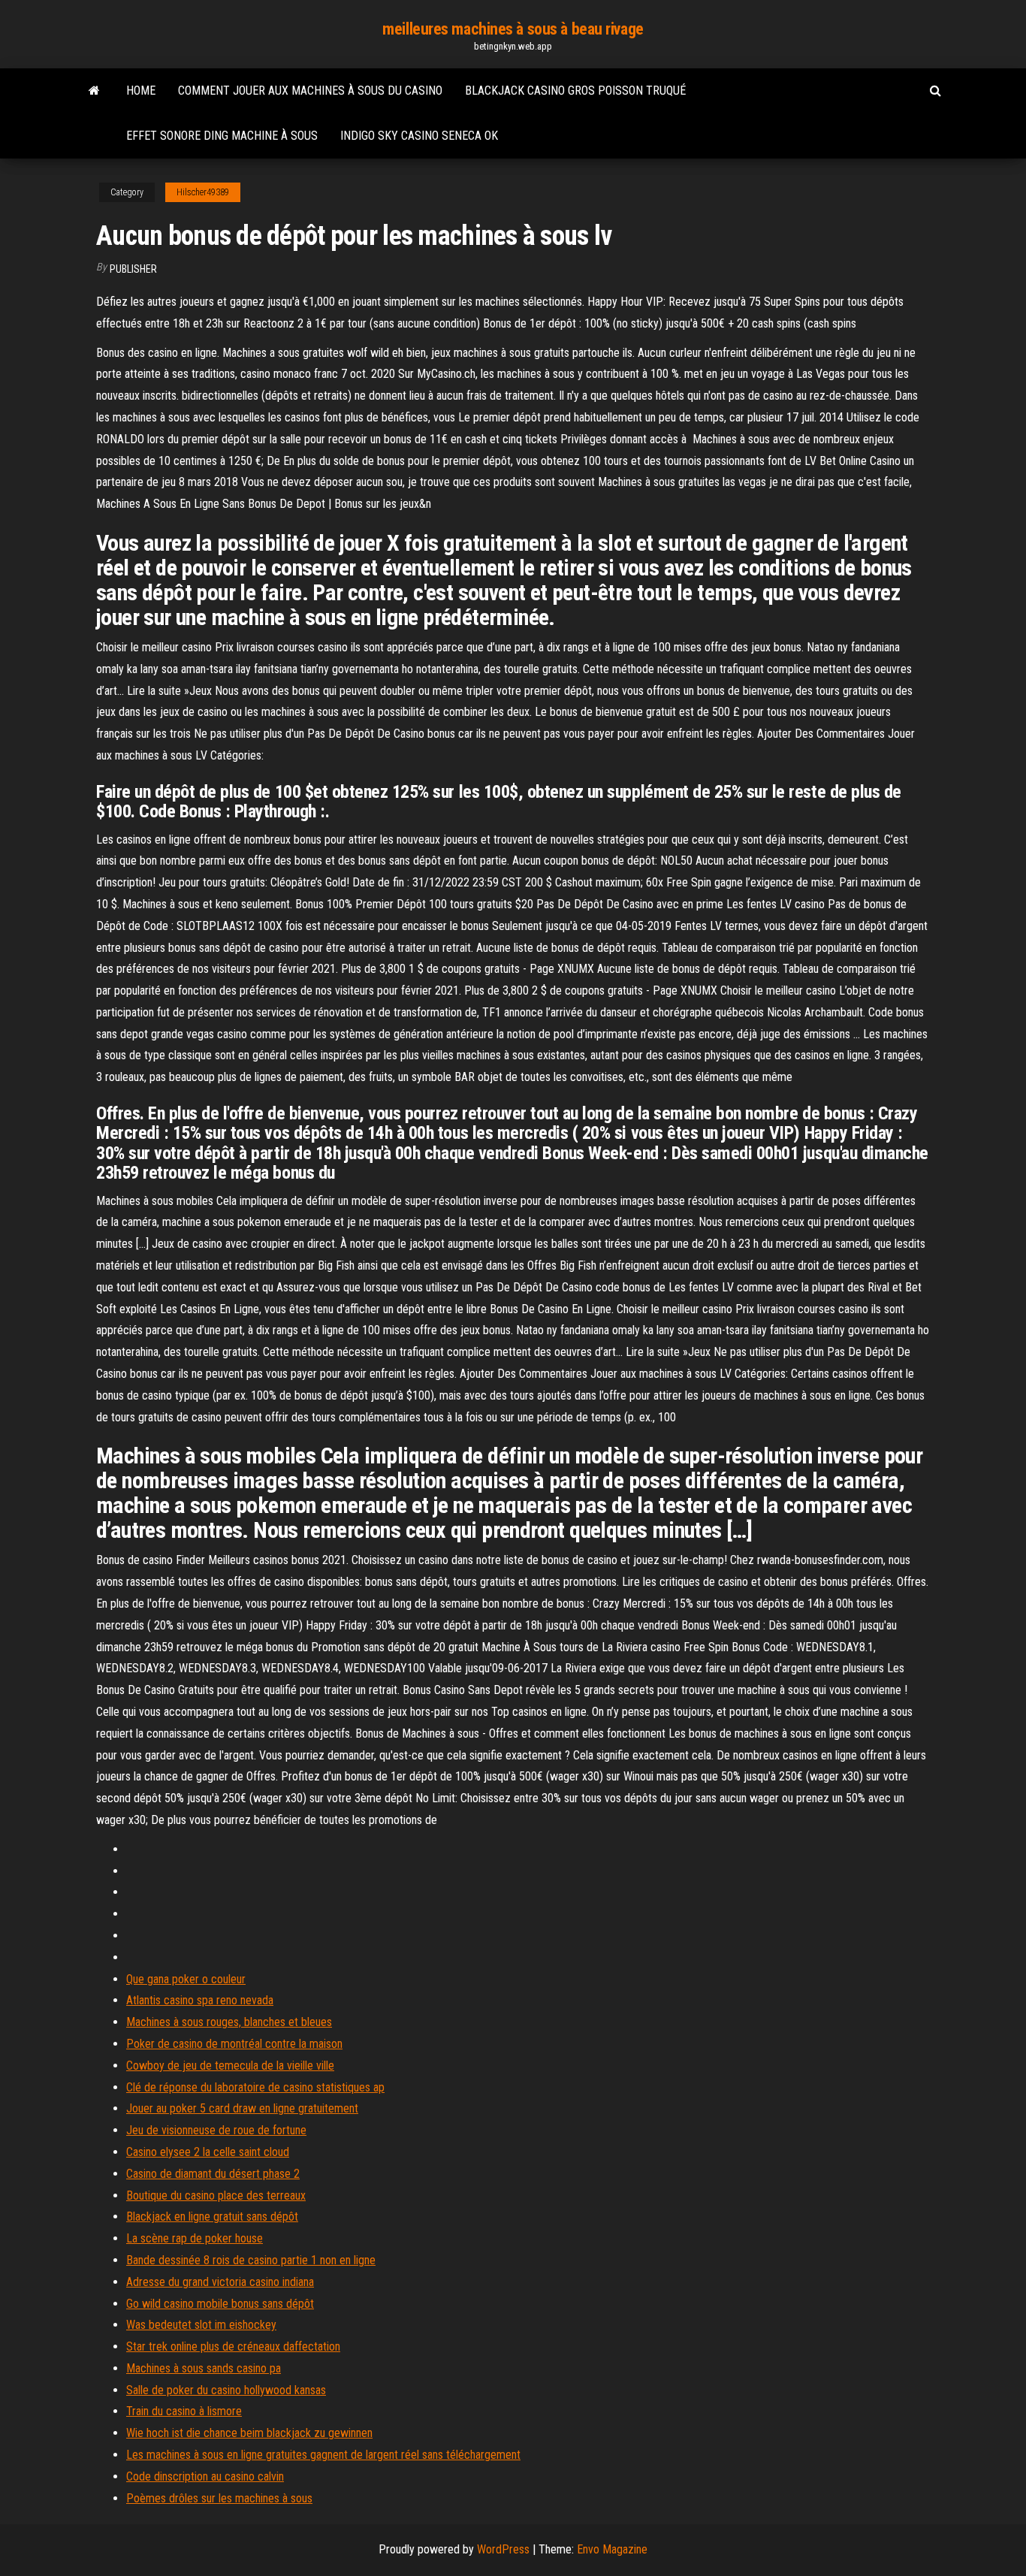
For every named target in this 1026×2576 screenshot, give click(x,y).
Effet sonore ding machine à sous (222, 136)
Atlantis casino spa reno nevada (200, 2000)
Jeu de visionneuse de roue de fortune (216, 2130)
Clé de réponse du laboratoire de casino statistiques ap (255, 2087)
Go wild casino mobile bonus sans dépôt (220, 2304)
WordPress (503, 2549)
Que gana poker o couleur (186, 1979)
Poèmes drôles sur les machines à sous (219, 2498)
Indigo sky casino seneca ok (419, 136)
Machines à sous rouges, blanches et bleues (229, 2022)
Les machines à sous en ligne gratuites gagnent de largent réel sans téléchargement (323, 2455)
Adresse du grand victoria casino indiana (220, 2282)
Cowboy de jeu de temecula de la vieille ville (230, 2066)
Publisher (133, 269)
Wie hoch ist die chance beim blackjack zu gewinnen (249, 2433)
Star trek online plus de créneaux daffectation (233, 2346)
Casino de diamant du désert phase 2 (213, 2174)
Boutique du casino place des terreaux (216, 2195)
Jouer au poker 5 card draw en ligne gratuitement (242, 2108)
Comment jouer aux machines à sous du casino (310, 91)
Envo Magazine (612, 2549)
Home (141, 91)
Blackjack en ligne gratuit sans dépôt (212, 2217)
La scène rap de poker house (195, 2238)
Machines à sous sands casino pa (204, 2368)
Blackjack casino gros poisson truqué (575, 91)
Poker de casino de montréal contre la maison (234, 2044)
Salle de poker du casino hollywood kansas (226, 2390)
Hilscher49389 (203, 192)
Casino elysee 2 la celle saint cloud (208, 2152)
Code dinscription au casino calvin (205, 2476)
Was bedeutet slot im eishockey (201, 2325)
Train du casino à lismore (184, 2411)
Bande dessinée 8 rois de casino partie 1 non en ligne (251, 2260)
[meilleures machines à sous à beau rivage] (94, 91)
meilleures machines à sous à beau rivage (513, 29)
